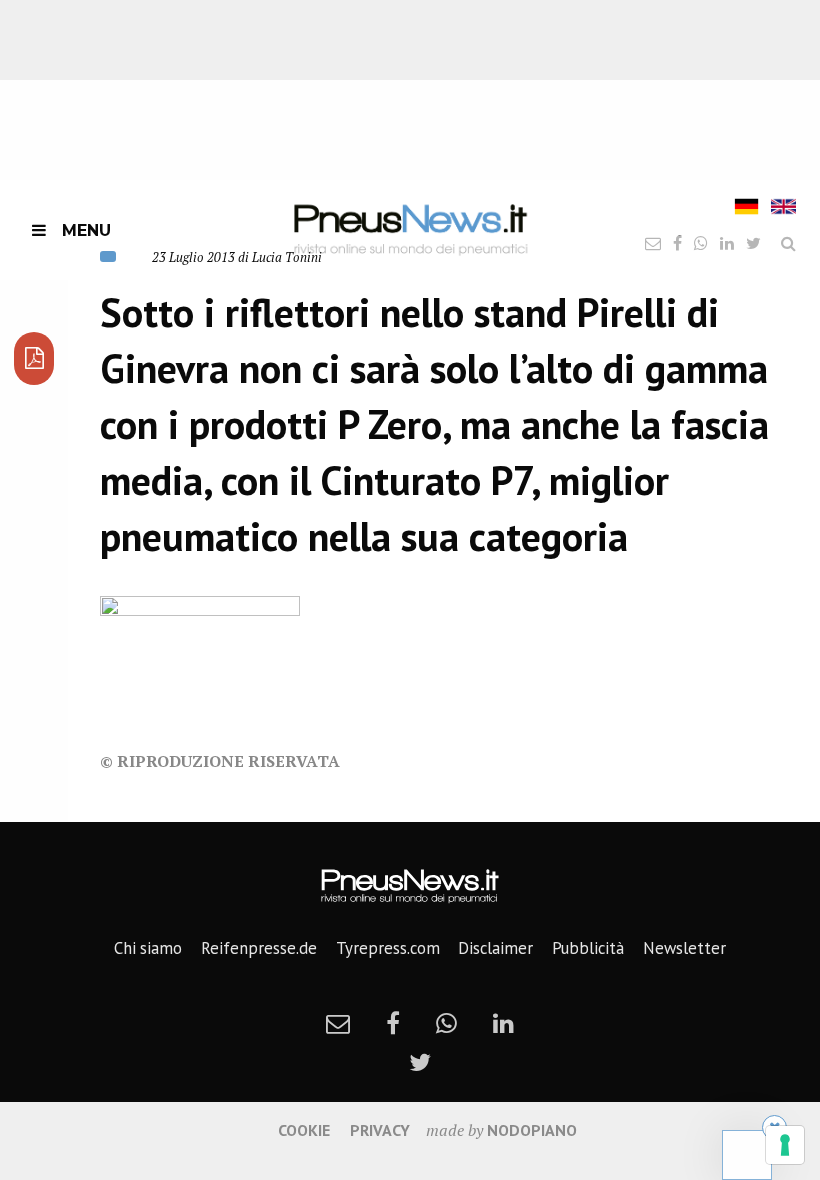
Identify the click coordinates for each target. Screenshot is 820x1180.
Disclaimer (495, 948)
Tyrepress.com (388, 948)
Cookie (304, 1130)
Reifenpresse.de (259, 948)
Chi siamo (148, 948)
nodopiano (532, 1130)
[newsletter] (338, 1023)
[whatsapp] (446, 1023)
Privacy (380, 1130)
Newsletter (684, 948)
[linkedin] (503, 1023)
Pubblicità (588, 948)
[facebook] (393, 1023)
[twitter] (420, 1062)
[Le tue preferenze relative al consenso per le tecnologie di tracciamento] (785, 1145)
